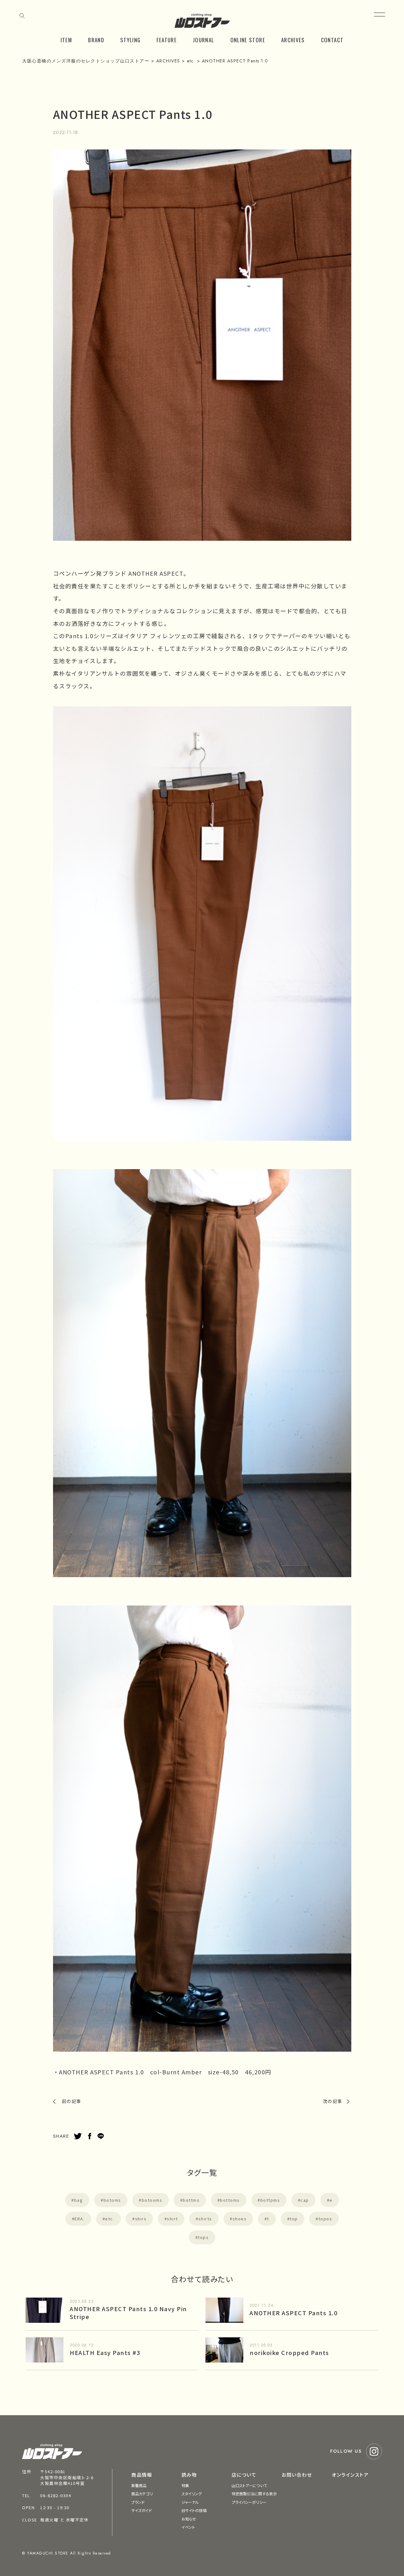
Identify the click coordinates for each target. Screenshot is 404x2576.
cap (305, 2200)
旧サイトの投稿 (194, 2510)
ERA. (80, 2219)
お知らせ (189, 2519)
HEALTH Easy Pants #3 (105, 2352)
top (294, 2219)
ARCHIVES (293, 40)
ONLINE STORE (248, 40)
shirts (205, 2219)
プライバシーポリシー (249, 2502)
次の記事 (333, 2101)
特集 (185, 2485)
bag (79, 2200)
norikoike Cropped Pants (289, 2352)
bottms (191, 2200)
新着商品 (139, 2485)
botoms (112, 2200)
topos (325, 2219)
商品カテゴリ (142, 2494)
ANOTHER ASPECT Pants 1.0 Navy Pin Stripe (128, 2313)
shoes (240, 2219)
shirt (172, 2219)
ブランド (138, 2502)
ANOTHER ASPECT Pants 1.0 (294, 2313)
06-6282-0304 (56, 2495)
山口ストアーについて (249, 2485)
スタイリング (192, 2494)
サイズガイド (142, 2510)
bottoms (230, 2200)
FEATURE (167, 40)
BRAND (96, 40)
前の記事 (72, 2101)
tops (203, 2237)
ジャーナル (190, 2502)
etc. (110, 2219)
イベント (188, 2527)
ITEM (66, 40)
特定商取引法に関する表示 (254, 2494)
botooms (152, 2200)
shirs (141, 2219)
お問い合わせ (297, 2475)
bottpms (270, 2200)
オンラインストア (350, 2475)
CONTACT (332, 40)
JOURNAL (204, 40)
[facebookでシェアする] (90, 2136)
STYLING (131, 40)
